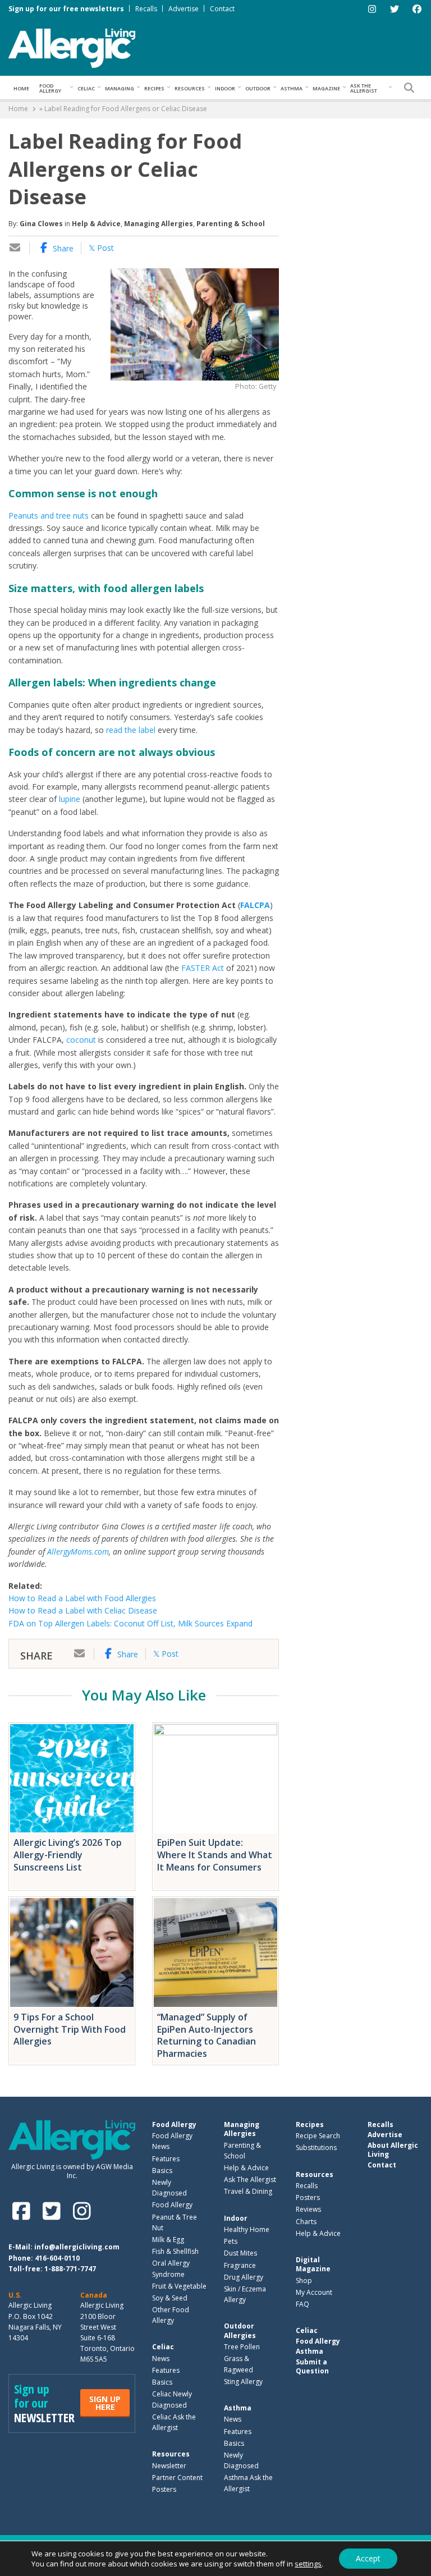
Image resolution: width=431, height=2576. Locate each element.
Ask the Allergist (364, 88)
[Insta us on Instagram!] (82, 2211)
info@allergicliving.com (77, 2247)
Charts (306, 2222)
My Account (314, 2292)
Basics (162, 2171)
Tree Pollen (242, 2347)
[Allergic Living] (72, 47)
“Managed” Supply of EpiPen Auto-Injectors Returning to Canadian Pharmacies (207, 2035)
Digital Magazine (313, 2264)
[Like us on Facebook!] (24, 2211)
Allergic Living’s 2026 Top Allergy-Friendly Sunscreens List (68, 1855)
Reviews (308, 2209)
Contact (222, 9)
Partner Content (177, 2478)
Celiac (86, 88)
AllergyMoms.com (78, 1551)
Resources (190, 88)
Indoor (225, 88)
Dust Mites (240, 2253)
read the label (131, 730)
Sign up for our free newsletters (66, 9)
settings (308, 2564)
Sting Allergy (243, 2382)
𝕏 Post (101, 248)
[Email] (15, 248)
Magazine (326, 88)
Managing (120, 88)
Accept (368, 2558)
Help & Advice (96, 224)
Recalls (146, 9)
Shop (304, 2281)
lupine (70, 799)
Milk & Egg (168, 2240)
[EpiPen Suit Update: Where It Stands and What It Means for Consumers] (215, 1779)
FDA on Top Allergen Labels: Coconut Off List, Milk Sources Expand (130, 1623)
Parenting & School (231, 224)
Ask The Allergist (250, 2179)
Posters (164, 2489)
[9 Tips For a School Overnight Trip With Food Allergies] (72, 1952)
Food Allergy (50, 88)
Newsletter (169, 2466)
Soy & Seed (170, 2298)
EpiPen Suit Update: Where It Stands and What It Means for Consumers (215, 1855)
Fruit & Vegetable (179, 2286)
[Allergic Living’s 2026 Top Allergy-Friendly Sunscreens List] (72, 1779)
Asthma (292, 88)
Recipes (154, 88)
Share (62, 248)
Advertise (184, 9)
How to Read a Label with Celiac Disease (83, 1610)
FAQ (302, 2304)
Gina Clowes (41, 224)
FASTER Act (203, 968)
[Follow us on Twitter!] (54, 2211)
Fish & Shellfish (175, 2251)
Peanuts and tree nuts (49, 515)
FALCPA (255, 905)
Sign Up (105, 2403)
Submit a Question (312, 2366)
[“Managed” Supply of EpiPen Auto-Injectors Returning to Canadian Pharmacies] (215, 1952)
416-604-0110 (57, 2258)
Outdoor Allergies (240, 2330)
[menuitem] (21, 88)
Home (21, 88)
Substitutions (316, 2148)
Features (166, 2159)
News (161, 2359)
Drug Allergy (244, 2277)
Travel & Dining (248, 2191)
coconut (81, 1040)
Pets (231, 2241)
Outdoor (258, 88)
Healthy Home (247, 2229)
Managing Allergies (159, 224)
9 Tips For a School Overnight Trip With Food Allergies (70, 2029)
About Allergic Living (393, 2150)
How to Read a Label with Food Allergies (82, 1598)
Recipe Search (318, 2136)
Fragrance (240, 2265)
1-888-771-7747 (70, 2269)
